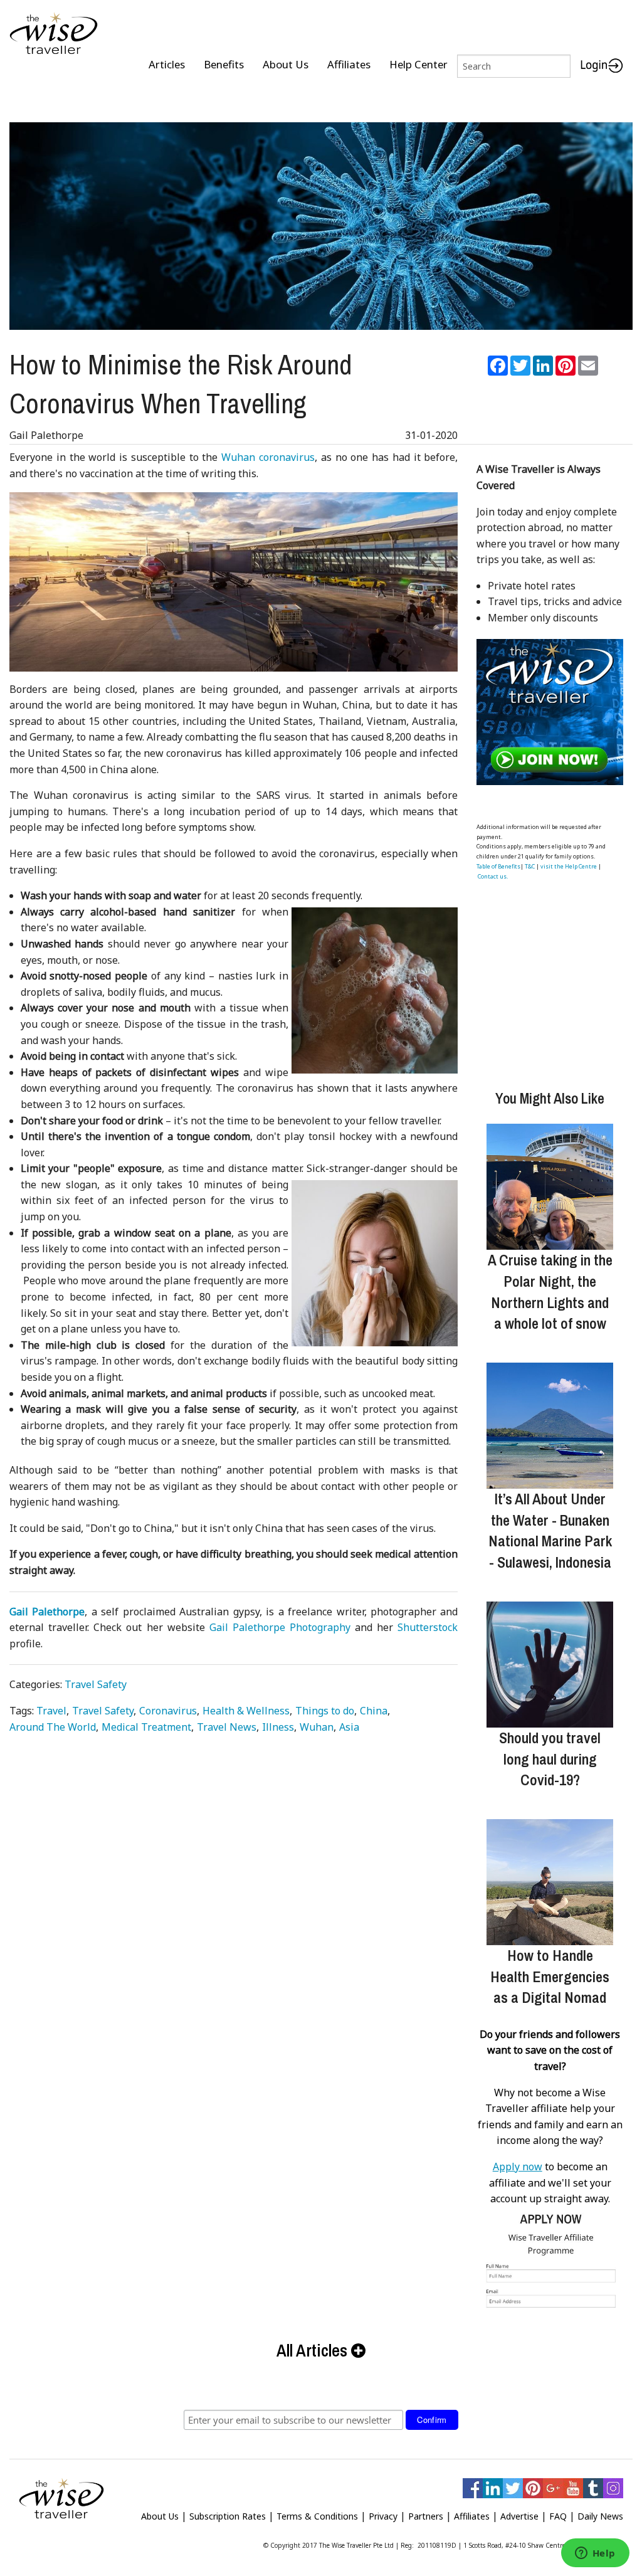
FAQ (558, 2516)
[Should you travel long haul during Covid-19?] (550, 1665)
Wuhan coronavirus (268, 457)
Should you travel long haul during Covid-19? (550, 1759)
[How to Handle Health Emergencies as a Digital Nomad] (550, 1882)
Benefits (224, 64)
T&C (530, 866)
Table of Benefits (498, 866)
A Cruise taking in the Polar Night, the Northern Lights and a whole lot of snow (550, 1291)
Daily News (600, 2516)
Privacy (383, 2516)
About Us (286, 64)
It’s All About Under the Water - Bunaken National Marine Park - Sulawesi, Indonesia (550, 1530)
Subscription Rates (228, 2516)
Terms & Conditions (317, 2516)
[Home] (54, 34)
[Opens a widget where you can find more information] (595, 2554)
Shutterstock (428, 1627)
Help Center (418, 64)
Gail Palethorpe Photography (280, 1627)
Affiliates (349, 64)
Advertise (519, 2516)
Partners (426, 2516)
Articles (167, 64)
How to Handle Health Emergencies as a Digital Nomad (550, 1976)
